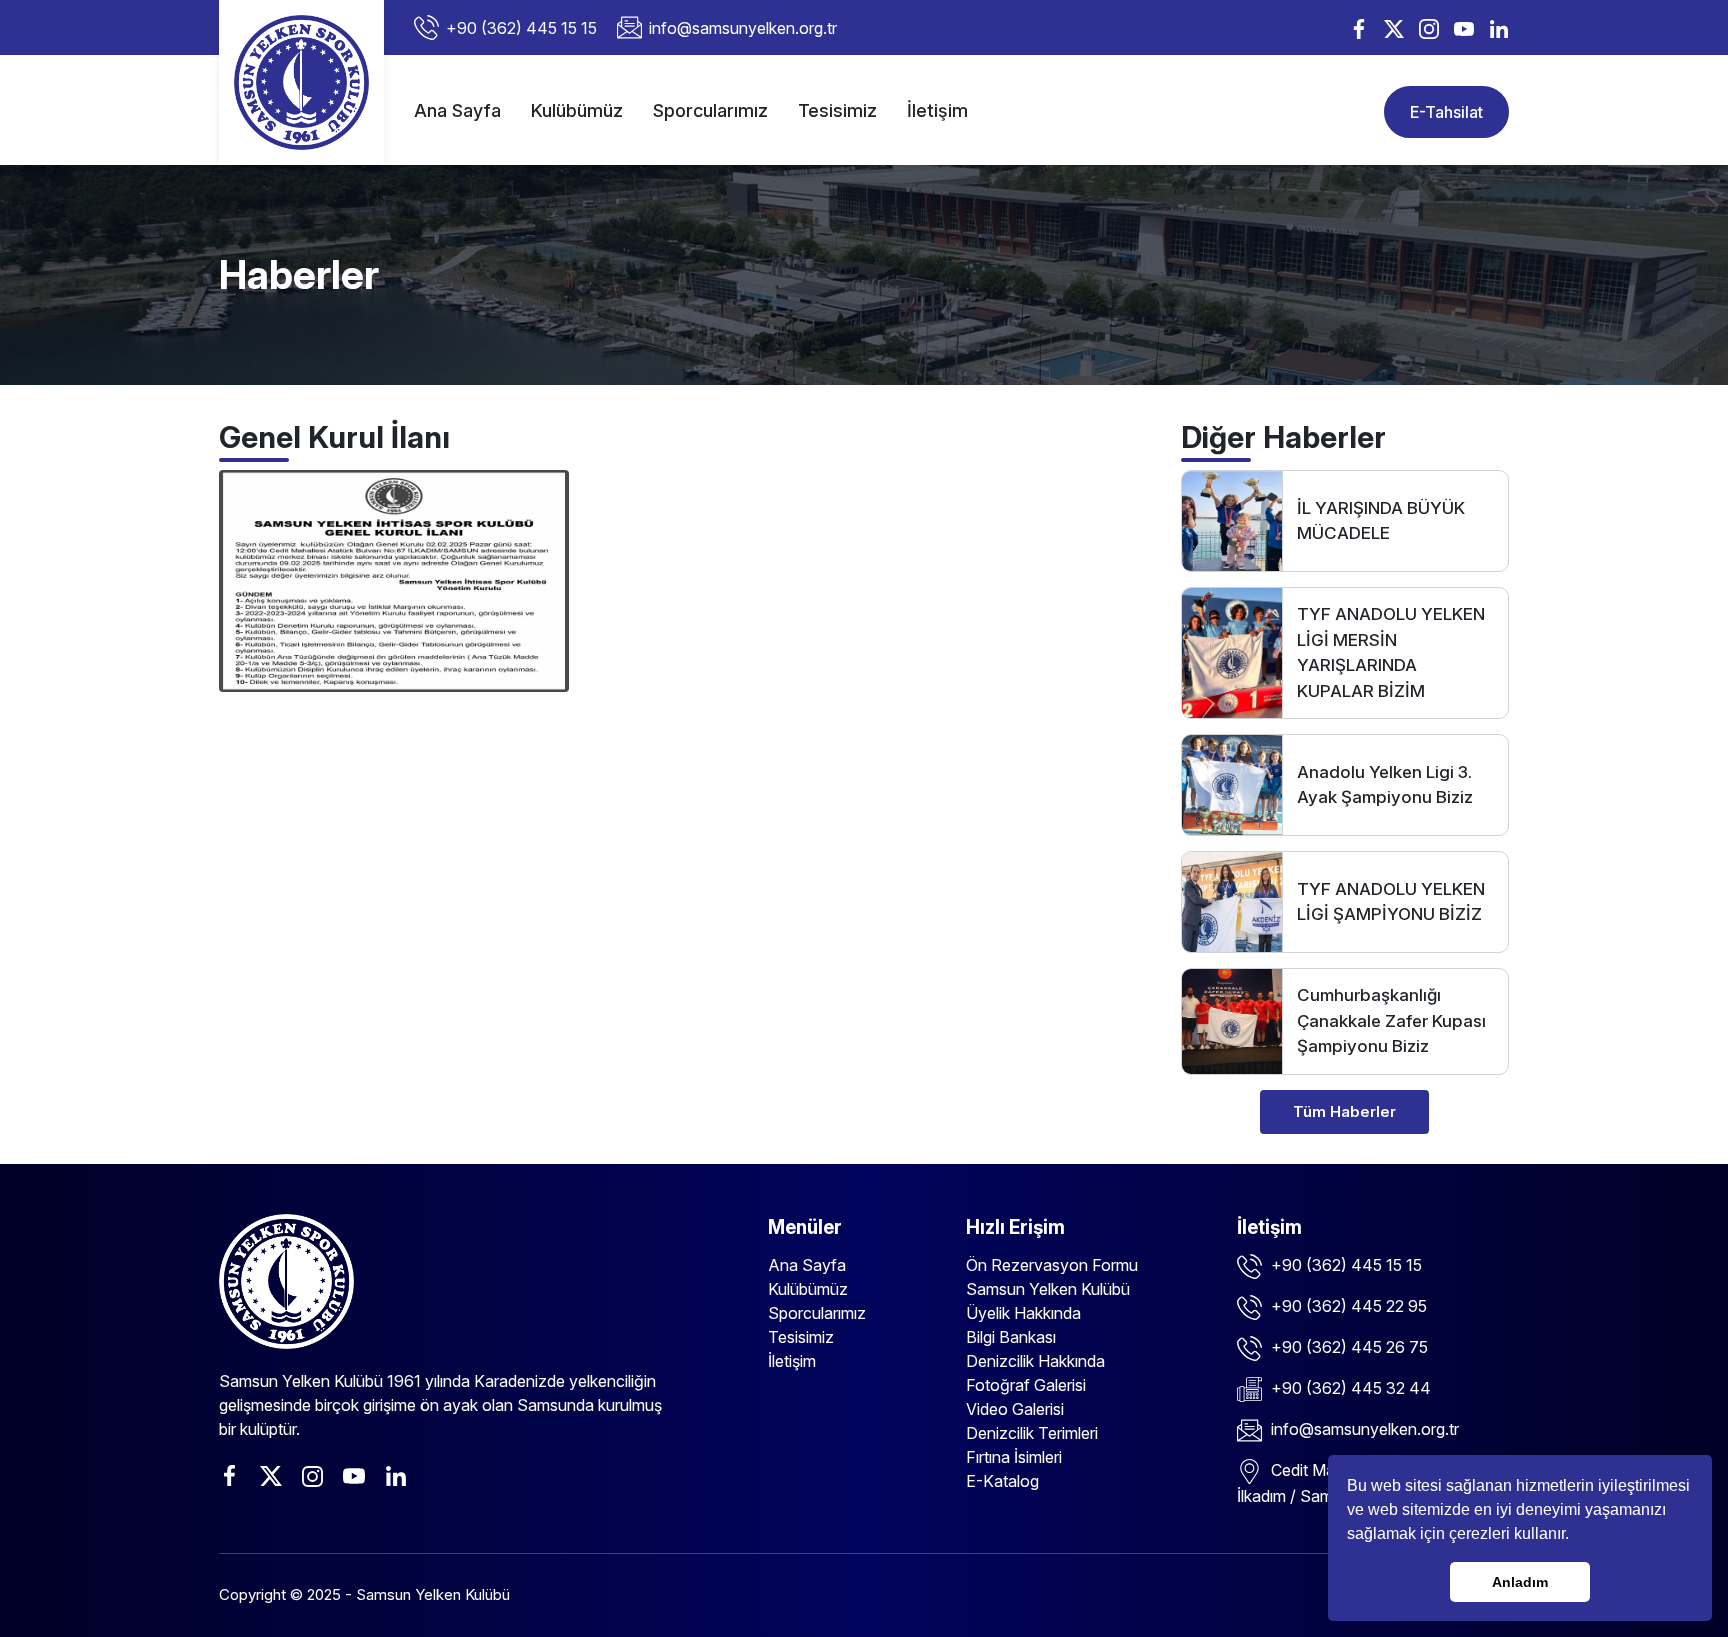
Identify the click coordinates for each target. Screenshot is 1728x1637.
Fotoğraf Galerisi (1026, 1385)
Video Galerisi (1015, 1409)
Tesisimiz (837, 110)
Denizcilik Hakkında (1035, 1361)
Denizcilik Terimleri (1032, 1433)
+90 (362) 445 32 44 (1349, 1388)
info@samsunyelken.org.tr (743, 28)
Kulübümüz (577, 110)
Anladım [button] (1520, 1582)
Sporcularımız (710, 110)
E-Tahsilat (1446, 112)
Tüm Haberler (1344, 1111)
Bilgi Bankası (1011, 1337)
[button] (1576, 1536)
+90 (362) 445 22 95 (1347, 1306)
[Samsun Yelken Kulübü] (301, 82)
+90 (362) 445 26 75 (1347, 1347)
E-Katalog (1002, 1481)
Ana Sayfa (457, 110)
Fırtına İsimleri (1014, 1457)
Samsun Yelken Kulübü (1048, 1289)
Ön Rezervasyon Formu (1052, 1265)
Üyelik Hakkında (1023, 1313)
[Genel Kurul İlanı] (394, 580)
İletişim (937, 110)
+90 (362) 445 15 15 (521, 28)
